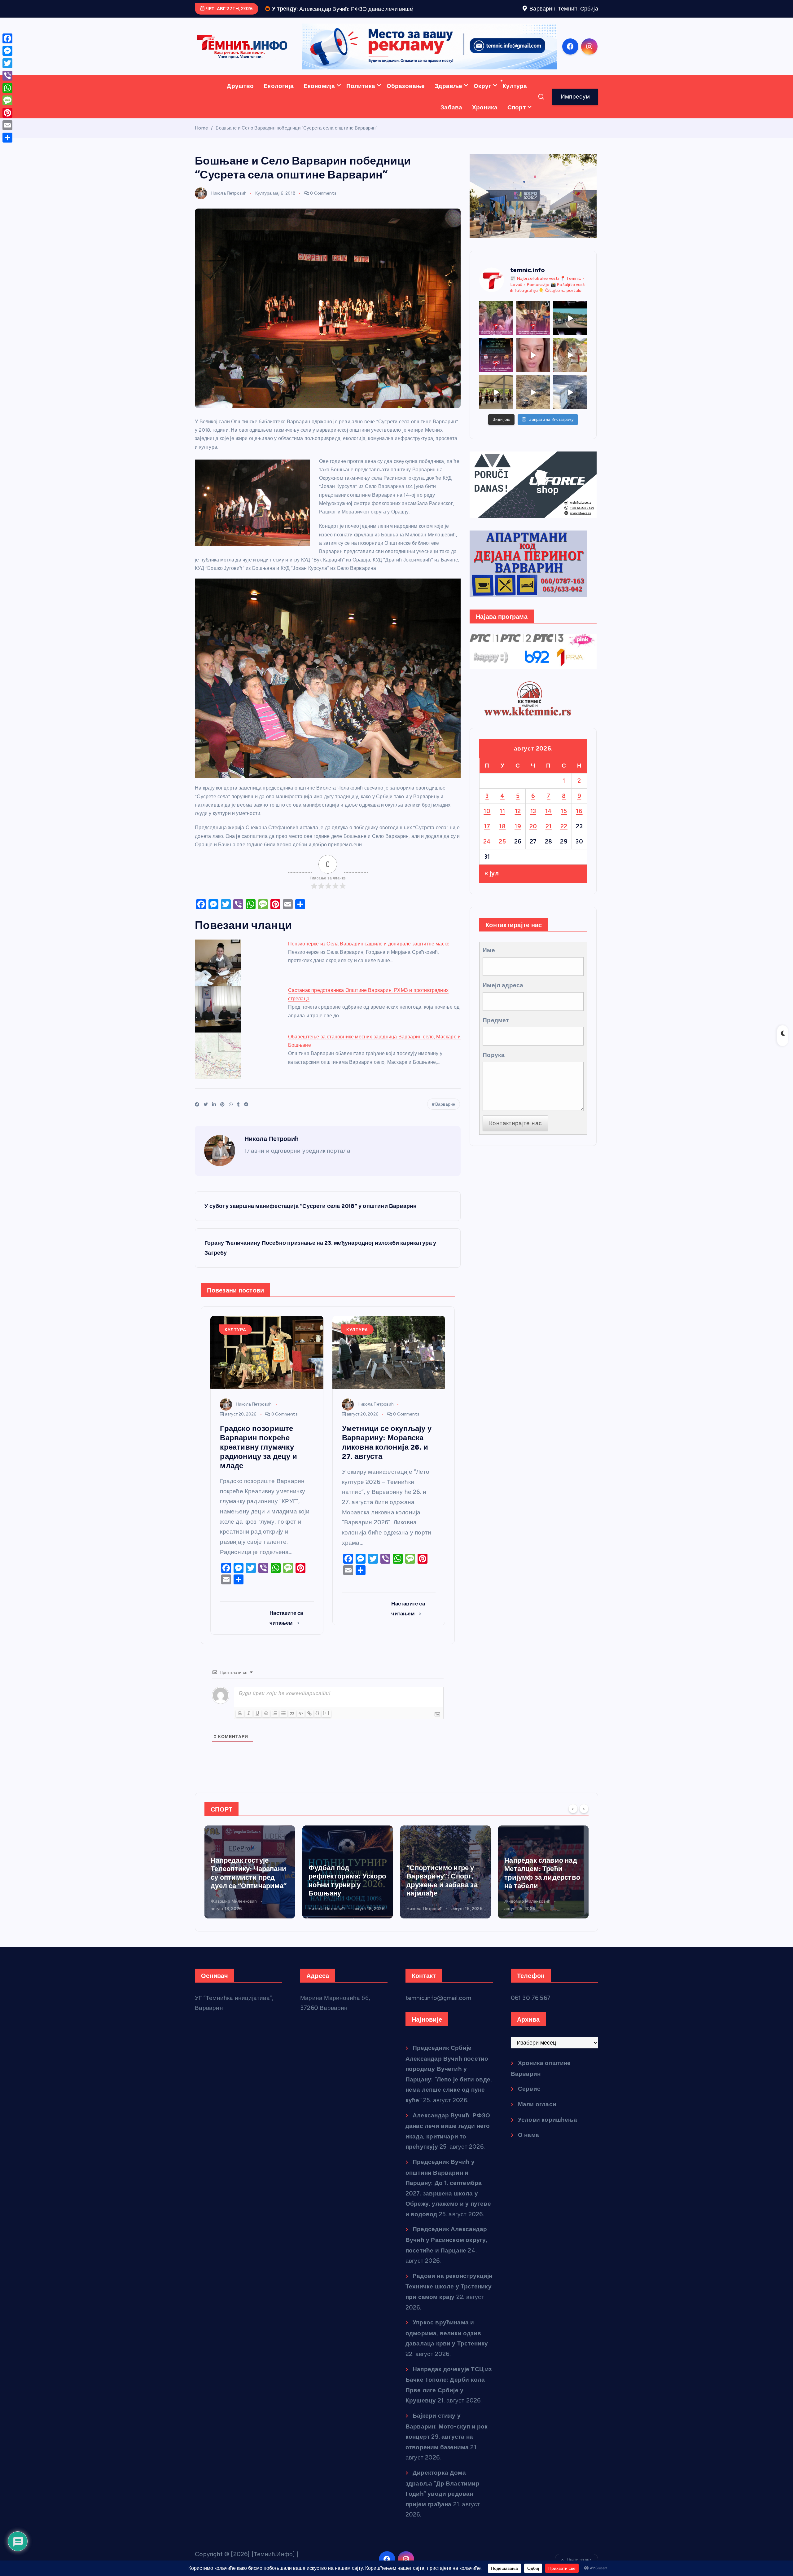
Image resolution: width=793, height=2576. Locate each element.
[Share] (7, 138)
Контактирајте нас (515, 1142)
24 (487, 860)
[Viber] (7, 76)
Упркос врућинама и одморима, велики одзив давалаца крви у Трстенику (447, 2352)
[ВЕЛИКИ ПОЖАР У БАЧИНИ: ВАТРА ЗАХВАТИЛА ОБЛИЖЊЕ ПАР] (570, 411)
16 (579, 830)
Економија (319, 105)
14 (549, 830)
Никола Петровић (229, 212)
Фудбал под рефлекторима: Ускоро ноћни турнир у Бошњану (249, 1900)
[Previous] (573, 1828)
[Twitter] (7, 63)
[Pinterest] (7, 113)
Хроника (485, 126)
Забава (451, 126)
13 (533, 830)
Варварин (445, 1123)
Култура (515, 105)
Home (201, 147)
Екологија (279, 105)
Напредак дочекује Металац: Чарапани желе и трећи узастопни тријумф (537, 1892)
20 (533, 845)
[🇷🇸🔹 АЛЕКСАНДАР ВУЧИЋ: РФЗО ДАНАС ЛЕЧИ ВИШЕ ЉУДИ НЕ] (496, 337)
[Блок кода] (301, 1732)
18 (502, 845)
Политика (361, 105)
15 (564, 830)
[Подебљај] (240, 1732)
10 (487, 830)
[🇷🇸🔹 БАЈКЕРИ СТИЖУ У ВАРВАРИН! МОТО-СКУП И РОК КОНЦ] (570, 337)
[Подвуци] (257, 1732)
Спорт (517, 126)
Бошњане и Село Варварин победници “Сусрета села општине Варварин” (296, 147)
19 (518, 845)
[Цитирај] (292, 1732)
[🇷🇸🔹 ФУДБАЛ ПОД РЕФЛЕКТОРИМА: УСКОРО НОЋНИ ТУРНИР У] (496, 374)
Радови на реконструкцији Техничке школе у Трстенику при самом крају (449, 2305)
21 (549, 845)
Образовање (406, 105)
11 (502, 830)
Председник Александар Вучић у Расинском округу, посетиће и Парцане (447, 2259)
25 (502, 860)
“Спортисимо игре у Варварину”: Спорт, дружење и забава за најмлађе (344, 1900)
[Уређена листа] (275, 1732)
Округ (482, 105)
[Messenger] (7, 51)
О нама (528, 2154)
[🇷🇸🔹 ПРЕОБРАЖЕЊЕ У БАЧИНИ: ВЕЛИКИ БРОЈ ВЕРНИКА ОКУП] (533, 337)
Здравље (448, 105)
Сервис (529, 2108)
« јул (492, 893)
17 (487, 845)
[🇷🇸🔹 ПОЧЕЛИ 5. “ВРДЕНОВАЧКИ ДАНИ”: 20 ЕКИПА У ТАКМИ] (570, 374)
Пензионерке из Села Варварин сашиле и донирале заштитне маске (369, 963)
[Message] (7, 100)
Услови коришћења (548, 2139)
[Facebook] (7, 38)
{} (318, 1732)
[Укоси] (249, 1732)
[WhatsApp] (7, 88)
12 (518, 830)
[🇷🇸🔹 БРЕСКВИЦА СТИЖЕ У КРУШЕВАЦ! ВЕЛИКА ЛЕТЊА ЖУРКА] (533, 374)
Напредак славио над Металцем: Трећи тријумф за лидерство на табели (444, 1892)
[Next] (584, 1828)
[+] (326, 1732)
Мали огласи (537, 2123)
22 (564, 845)
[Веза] (309, 1732)
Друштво (240, 105)
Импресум (575, 115)
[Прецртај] (266, 1732)
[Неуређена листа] (283, 1732)
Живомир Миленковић (429, 1920)
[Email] (7, 125)
